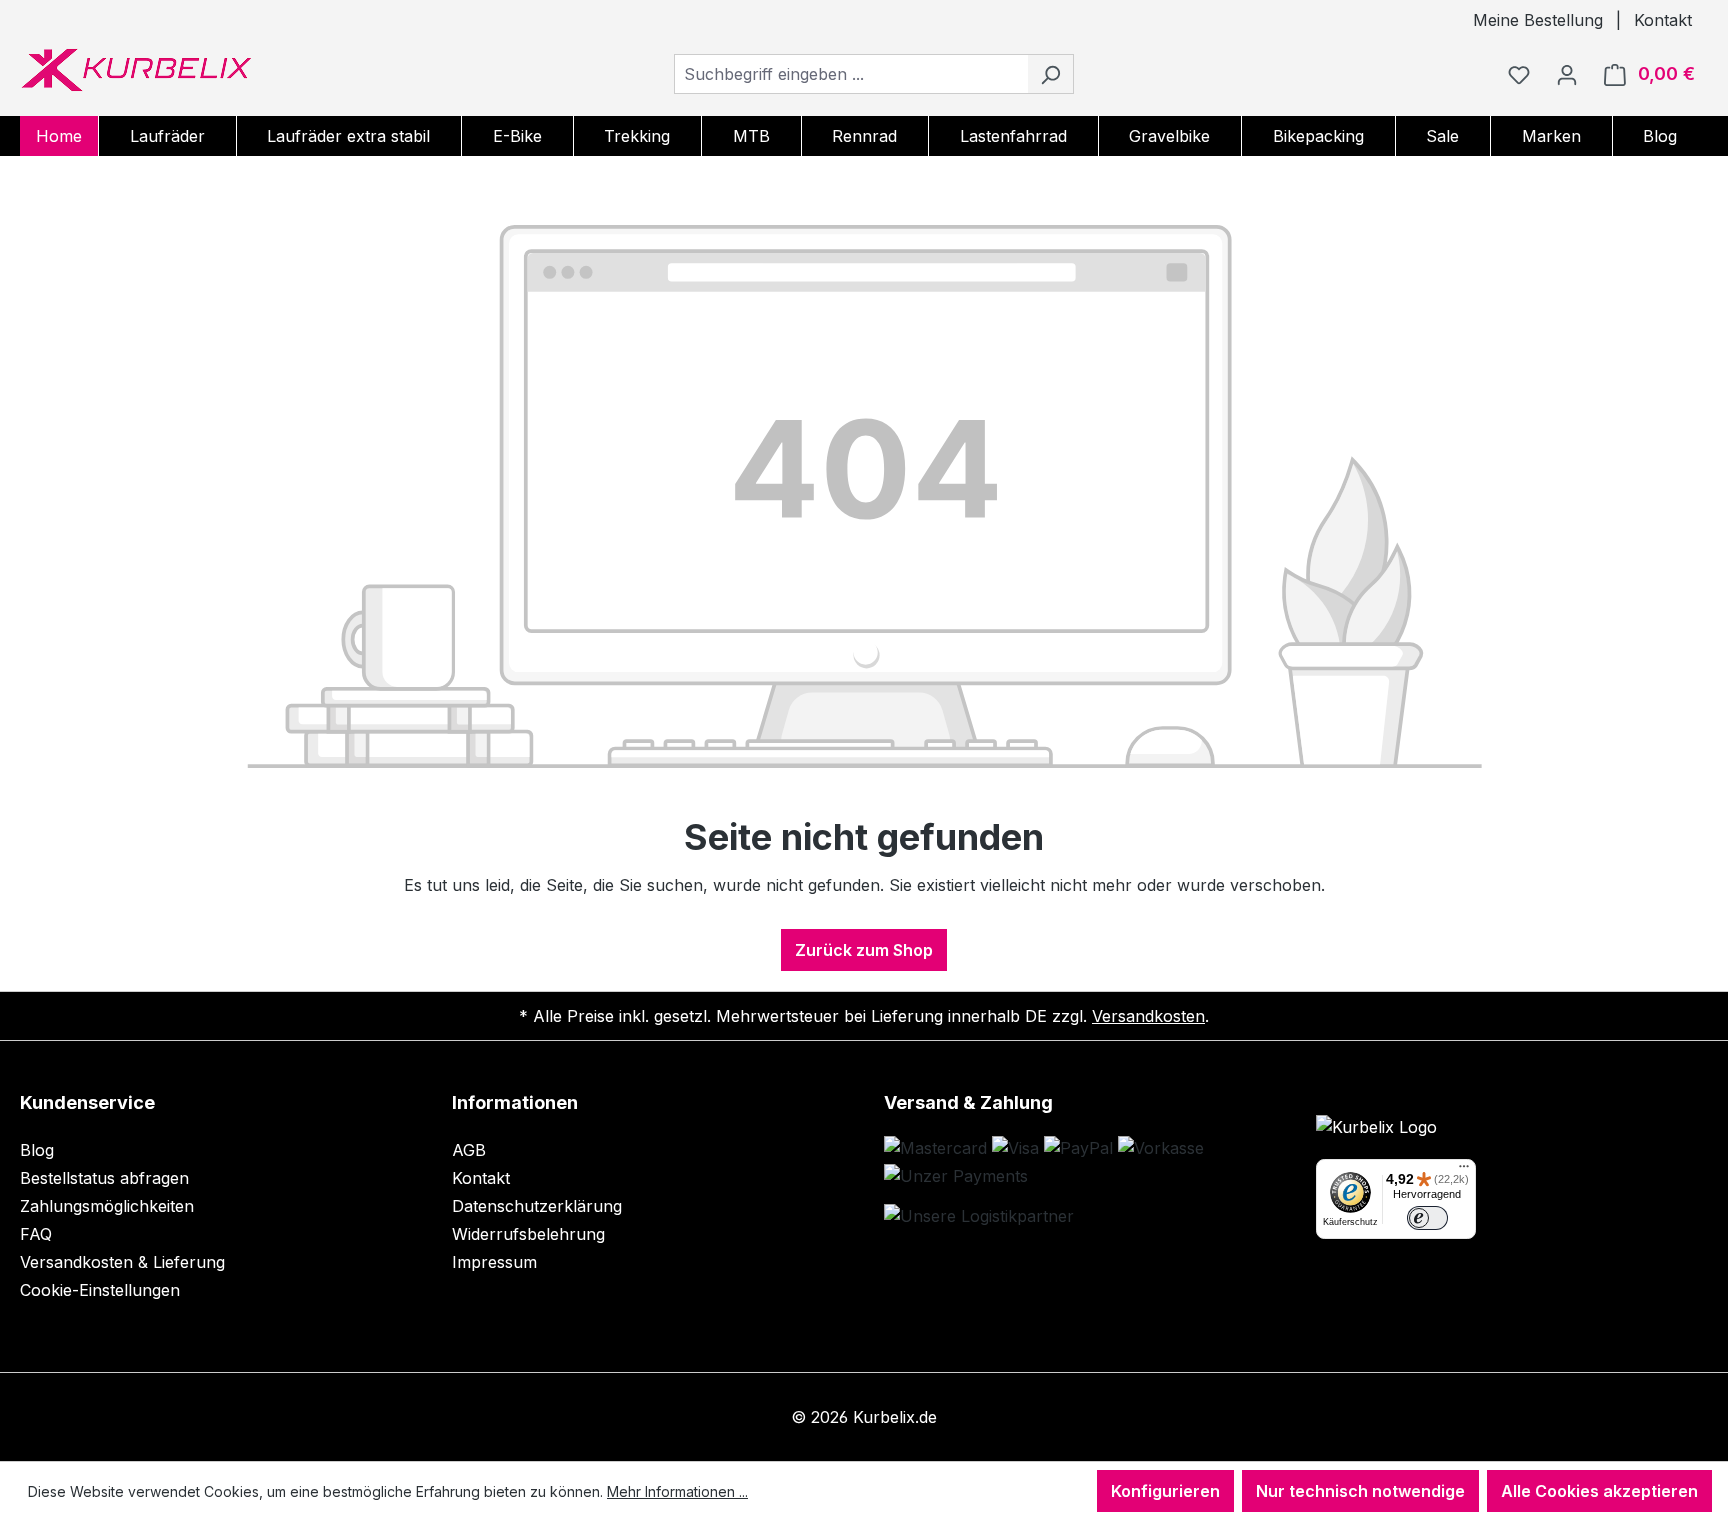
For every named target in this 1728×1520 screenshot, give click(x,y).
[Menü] (1464, 1171)
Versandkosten (1148, 1016)
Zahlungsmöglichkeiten (107, 1206)
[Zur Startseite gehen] (136, 70)
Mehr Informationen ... (677, 1491)
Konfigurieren (1165, 1491)
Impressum (494, 1262)
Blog (37, 1150)
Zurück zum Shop (864, 950)
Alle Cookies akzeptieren (1599, 1491)
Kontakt (1663, 20)
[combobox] (851, 74)
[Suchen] (1050, 74)
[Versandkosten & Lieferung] (979, 1216)
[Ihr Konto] (1567, 74)
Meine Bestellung (1538, 20)
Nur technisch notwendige (1360, 1491)
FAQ (36, 1234)
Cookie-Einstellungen (100, 1290)
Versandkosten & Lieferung (122, 1262)
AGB (469, 1150)
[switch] (1427, 1218)
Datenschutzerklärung (537, 1206)
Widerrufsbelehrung (528, 1234)
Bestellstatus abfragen (104, 1178)
